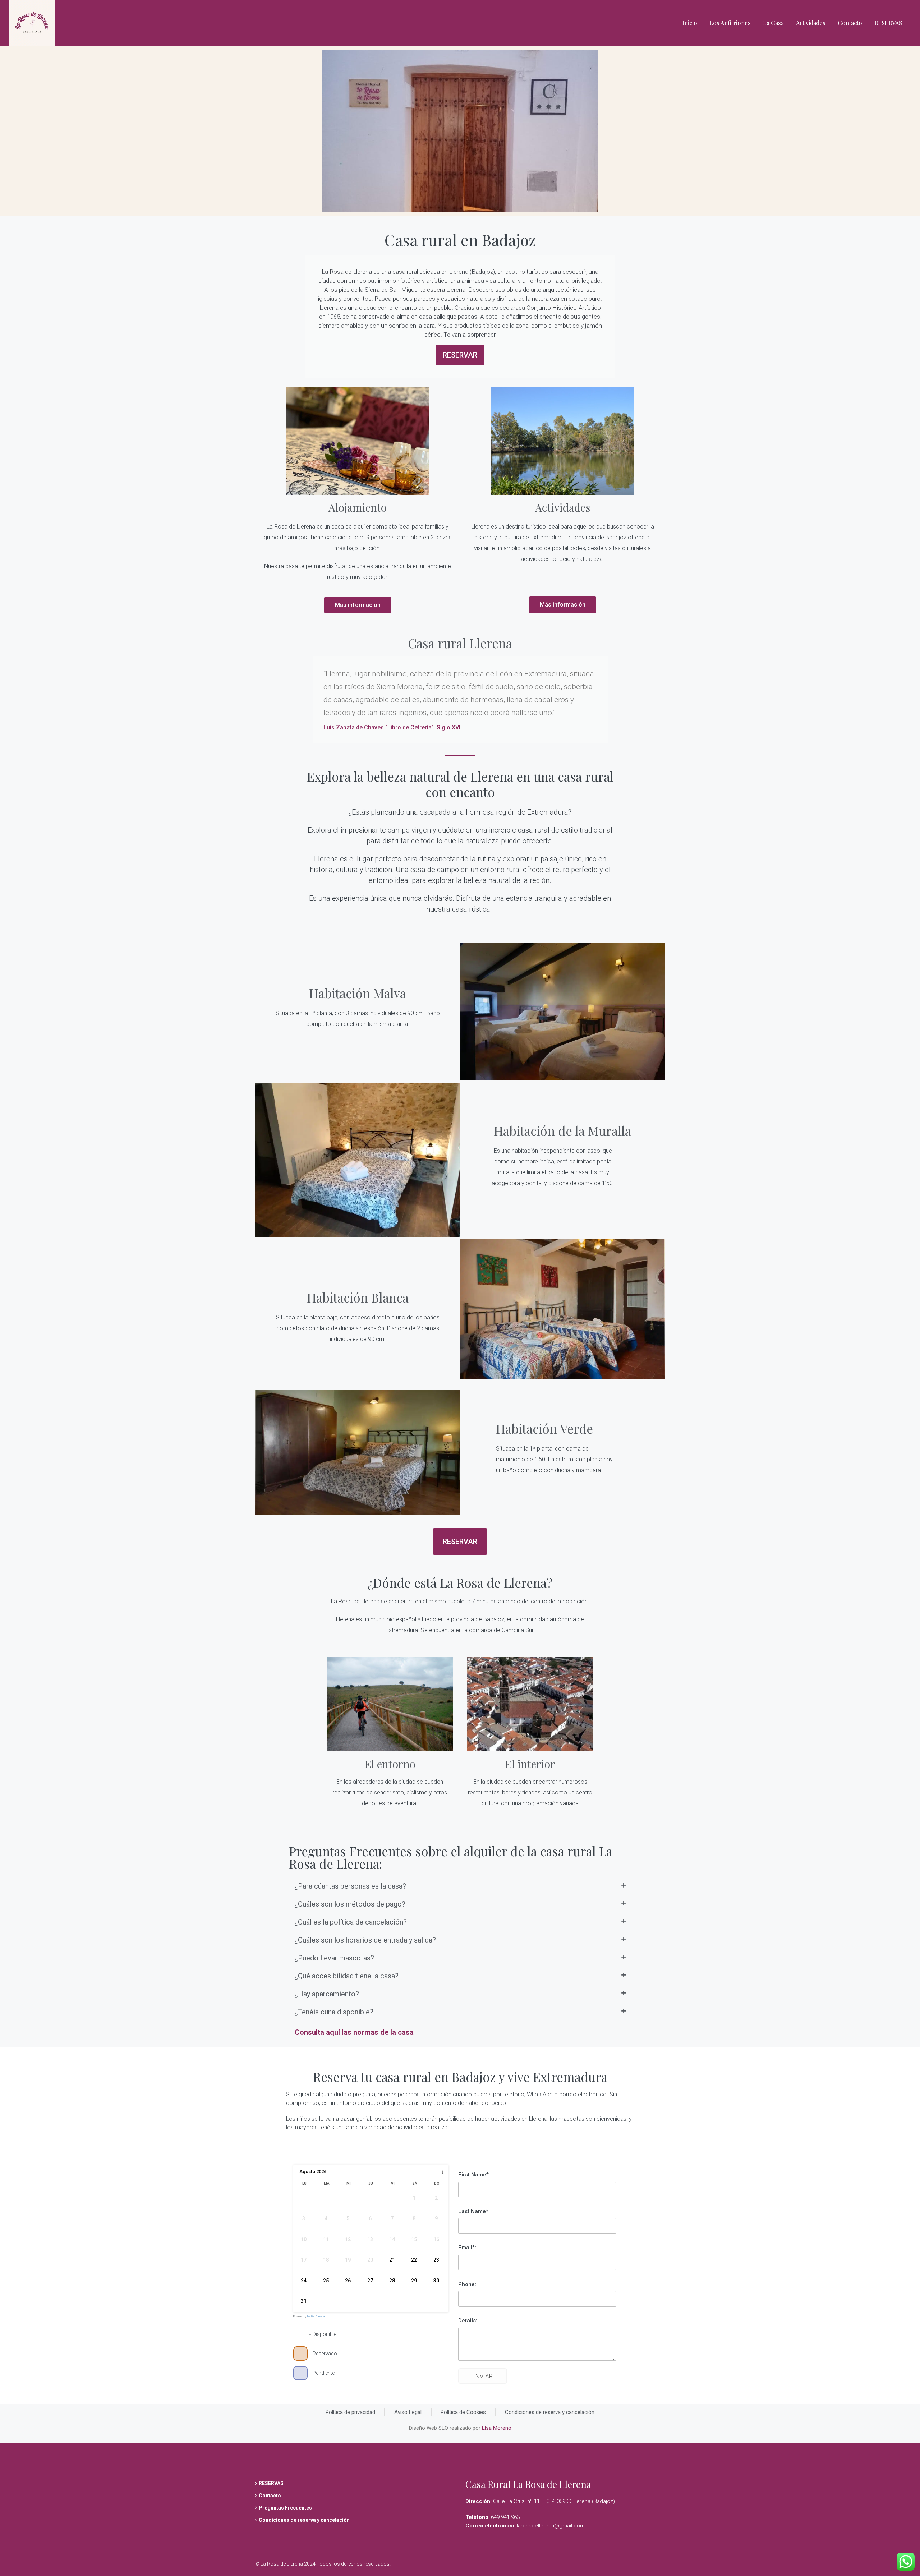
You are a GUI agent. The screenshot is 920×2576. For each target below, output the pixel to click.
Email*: (467, 2248)
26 (348, 2281)
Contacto (850, 23)
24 (304, 2281)
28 (392, 2281)
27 (370, 2281)
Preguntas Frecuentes (285, 2508)
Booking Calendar (316, 2317)
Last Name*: (474, 2211)
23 (436, 2260)
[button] (460, 1886)
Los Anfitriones (730, 23)
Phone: (467, 2284)
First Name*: (474, 2175)
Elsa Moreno (497, 2428)
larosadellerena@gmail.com (551, 2526)
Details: (468, 2321)
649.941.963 (505, 2517)
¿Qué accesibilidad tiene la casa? (346, 1976)
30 (436, 2281)
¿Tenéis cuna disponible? (334, 2012)
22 (414, 2260)
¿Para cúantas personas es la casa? (350, 1886)
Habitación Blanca (358, 1297)
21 (392, 2260)
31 (304, 2301)
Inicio (690, 23)
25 (326, 2281)
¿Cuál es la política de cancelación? (351, 1922)
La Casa (773, 23)
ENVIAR (482, 2376)
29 (414, 2281)
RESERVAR (460, 355)
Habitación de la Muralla (562, 1131)
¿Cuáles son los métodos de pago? (350, 1904)
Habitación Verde (544, 1428)
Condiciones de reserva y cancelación (304, 2520)
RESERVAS (888, 23)
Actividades (811, 23)
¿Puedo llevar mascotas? (334, 1958)
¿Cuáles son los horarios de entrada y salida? (365, 1940)
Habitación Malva (358, 993)
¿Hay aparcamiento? (327, 1994)
